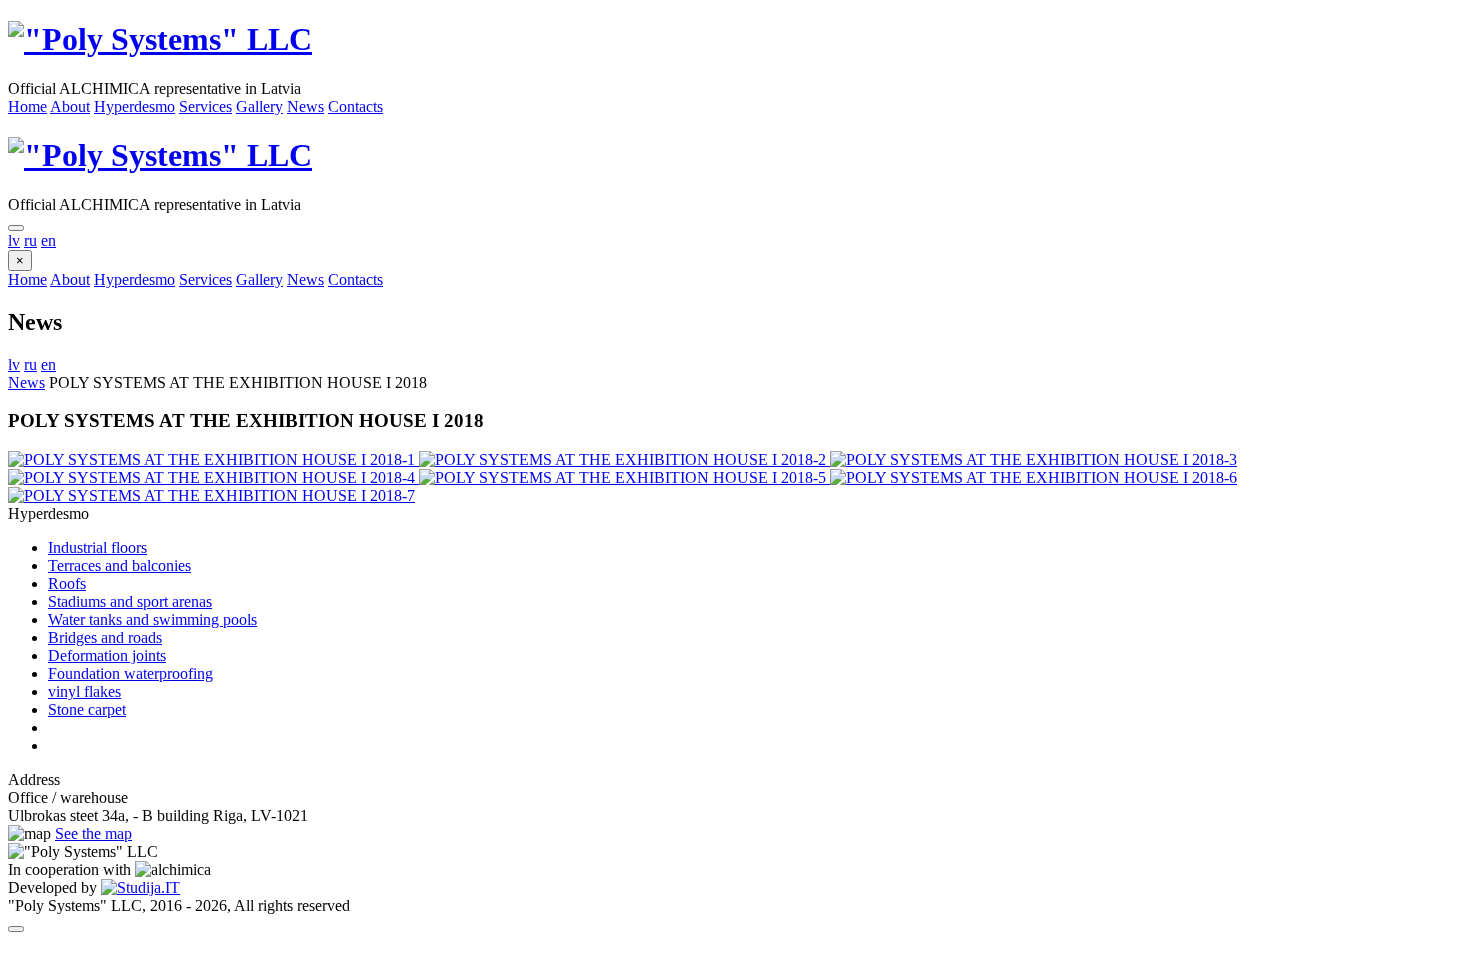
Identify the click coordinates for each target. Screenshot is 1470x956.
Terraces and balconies (119, 565)
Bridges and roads (105, 637)
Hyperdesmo (134, 106)
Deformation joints (107, 655)
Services (205, 106)
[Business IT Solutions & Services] (140, 887)
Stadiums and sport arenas (130, 601)
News (305, 106)
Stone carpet (87, 709)
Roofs (67, 583)
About (70, 106)
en (48, 240)
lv (14, 240)
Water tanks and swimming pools (152, 619)
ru (30, 240)
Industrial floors (97, 547)
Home (27, 106)
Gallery (259, 106)
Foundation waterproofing (130, 673)
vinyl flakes (84, 691)
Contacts (355, 106)
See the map (93, 833)
